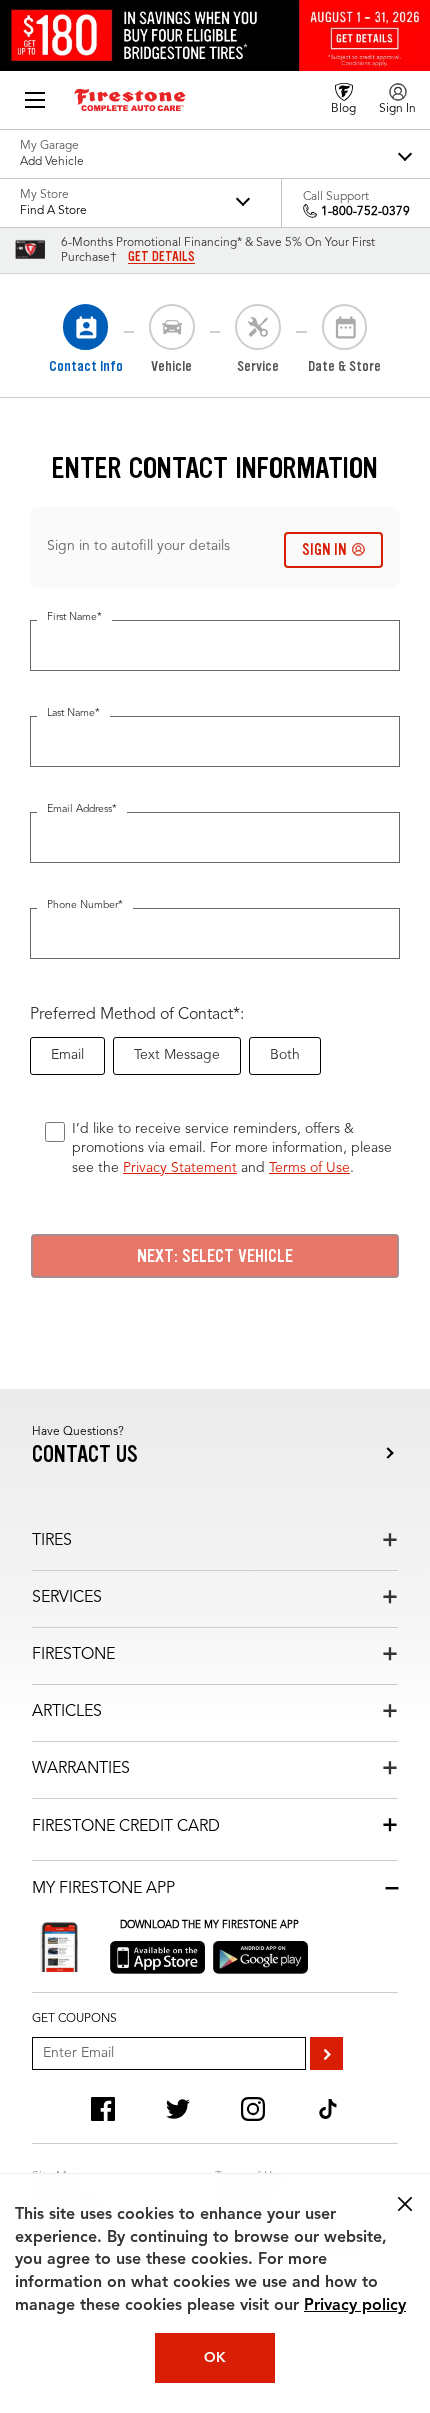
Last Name (73, 713)
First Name (74, 617)
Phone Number (85, 905)
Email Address (82, 809)
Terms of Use (309, 1168)
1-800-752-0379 (365, 212)
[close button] (405, 2204)
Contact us (85, 1454)
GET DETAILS (161, 257)
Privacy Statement (180, 1168)
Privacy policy (355, 2306)
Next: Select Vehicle (215, 1256)
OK (215, 2358)
